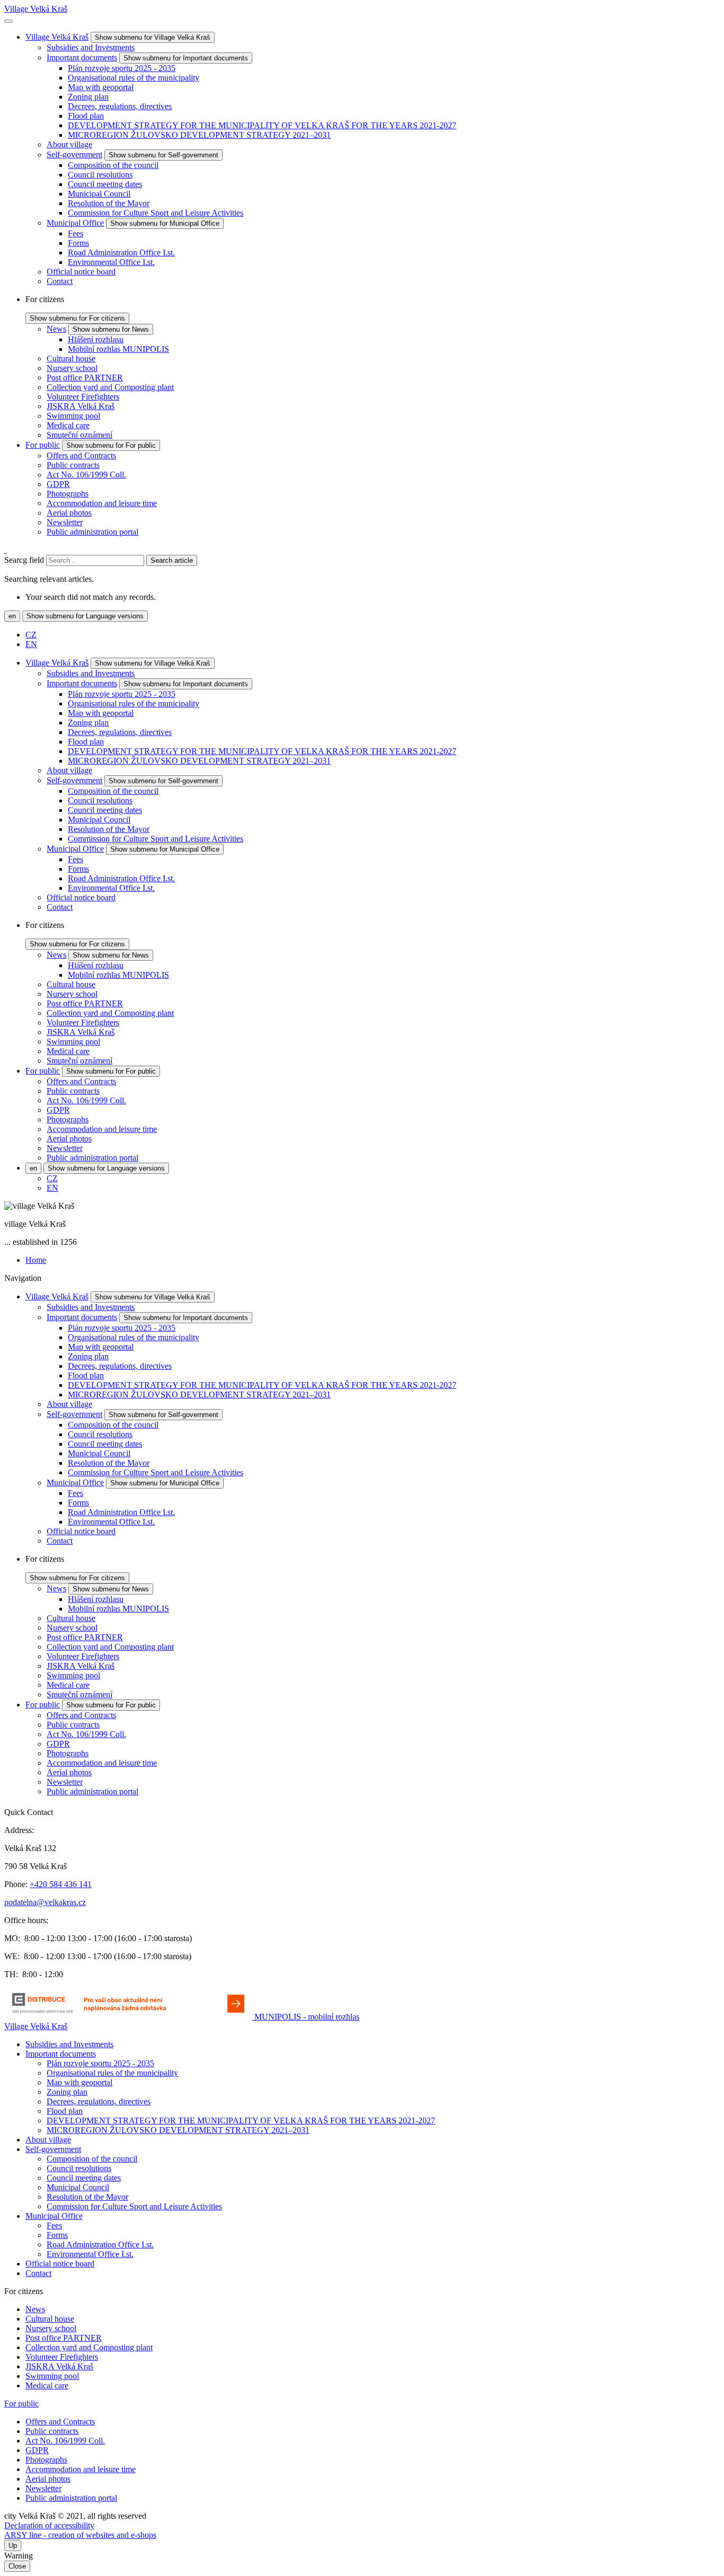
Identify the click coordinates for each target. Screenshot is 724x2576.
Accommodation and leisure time (102, 503)
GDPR (58, 484)
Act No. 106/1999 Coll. (86, 475)
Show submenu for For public (111, 445)
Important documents (82, 57)
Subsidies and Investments (91, 47)
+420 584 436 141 (61, 1884)
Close (17, 2566)
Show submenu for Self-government (164, 155)
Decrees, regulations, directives (120, 106)
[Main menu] (8, 21)
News (56, 329)
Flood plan (86, 116)
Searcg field (24, 560)
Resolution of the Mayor (109, 203)
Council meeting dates (105, 184)
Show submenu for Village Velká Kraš (153, 37)
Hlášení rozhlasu (96, 339)
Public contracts (73, 465)
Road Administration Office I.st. (121, 253)
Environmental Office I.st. (111, 262)
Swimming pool (73, 416)
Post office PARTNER (85, 378)
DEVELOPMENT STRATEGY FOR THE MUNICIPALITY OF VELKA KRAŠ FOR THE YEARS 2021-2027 (262, 125)
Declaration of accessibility (49, 2525)
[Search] (5, 550)
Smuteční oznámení (80, 435)
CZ (31, 635)
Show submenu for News (111, 329)
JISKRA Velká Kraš (81, 406)
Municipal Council (99, 194)
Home (36, 1260)
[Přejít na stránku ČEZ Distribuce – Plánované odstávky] (129, 2017)
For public (43, 445)
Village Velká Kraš (36, 9)
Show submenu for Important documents (186, 58)
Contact (60, 281)
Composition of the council (113, 165)
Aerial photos (69, 513)
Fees (76, 233)
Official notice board (81, 272)
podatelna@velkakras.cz (45, 1902)
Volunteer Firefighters (83, 397)
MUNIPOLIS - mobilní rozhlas (307, 2017)
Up (13, 2546)
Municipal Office (75, 223)
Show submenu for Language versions (85, 616)
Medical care (68, 425)
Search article (172, 560)
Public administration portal (92, 532)
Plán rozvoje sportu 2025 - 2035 (122, 68)
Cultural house (71, 358)
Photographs (68, 494)
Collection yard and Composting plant (110, 387)
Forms (78, 243)
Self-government (74, 154)
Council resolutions (100, 175)
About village (69, 144)
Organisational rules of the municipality (134, 78)
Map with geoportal (101, 87)
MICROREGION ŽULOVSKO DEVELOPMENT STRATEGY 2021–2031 (199, 135)
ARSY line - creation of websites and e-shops (80, 2535)
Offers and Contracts (81, 455)
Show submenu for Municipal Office (165, 223)
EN (31, 644)
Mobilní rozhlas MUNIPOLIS (118, 349)
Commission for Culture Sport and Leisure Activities (156, 213)
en (12, 616)
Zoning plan (88, 97)
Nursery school (72, 368)
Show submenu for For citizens (77, 318)
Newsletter (65, 522)
